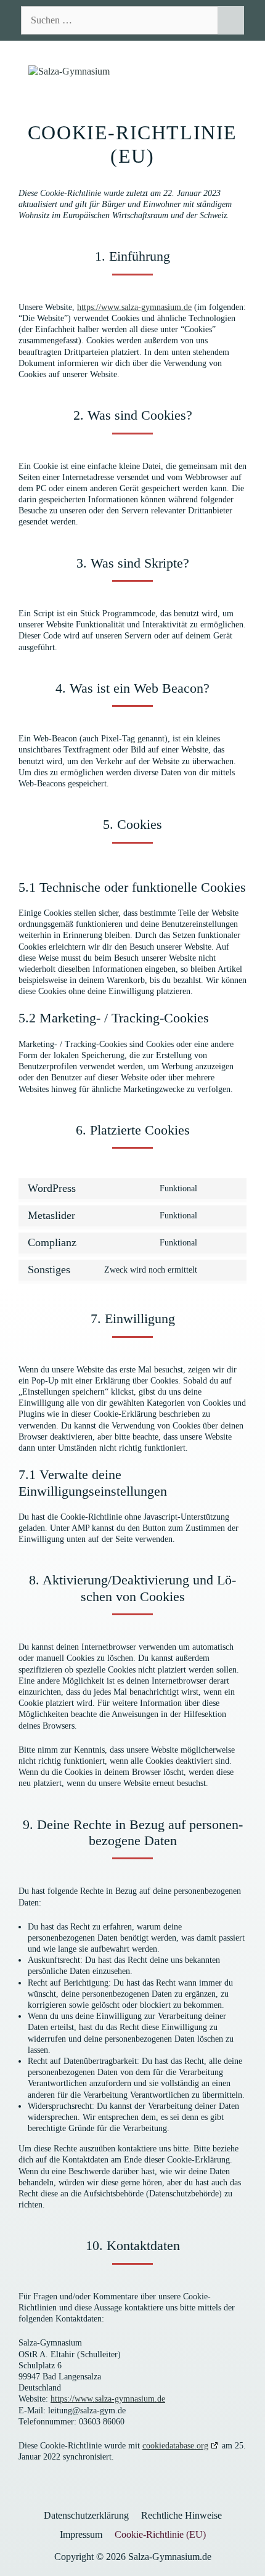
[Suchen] (231, 20)
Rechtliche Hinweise (181, 2515)
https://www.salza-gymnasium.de (134, 307)
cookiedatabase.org (175, 2446)
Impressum (81, 2534)
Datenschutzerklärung (86, 2515)
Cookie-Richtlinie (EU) (160, 2534)
